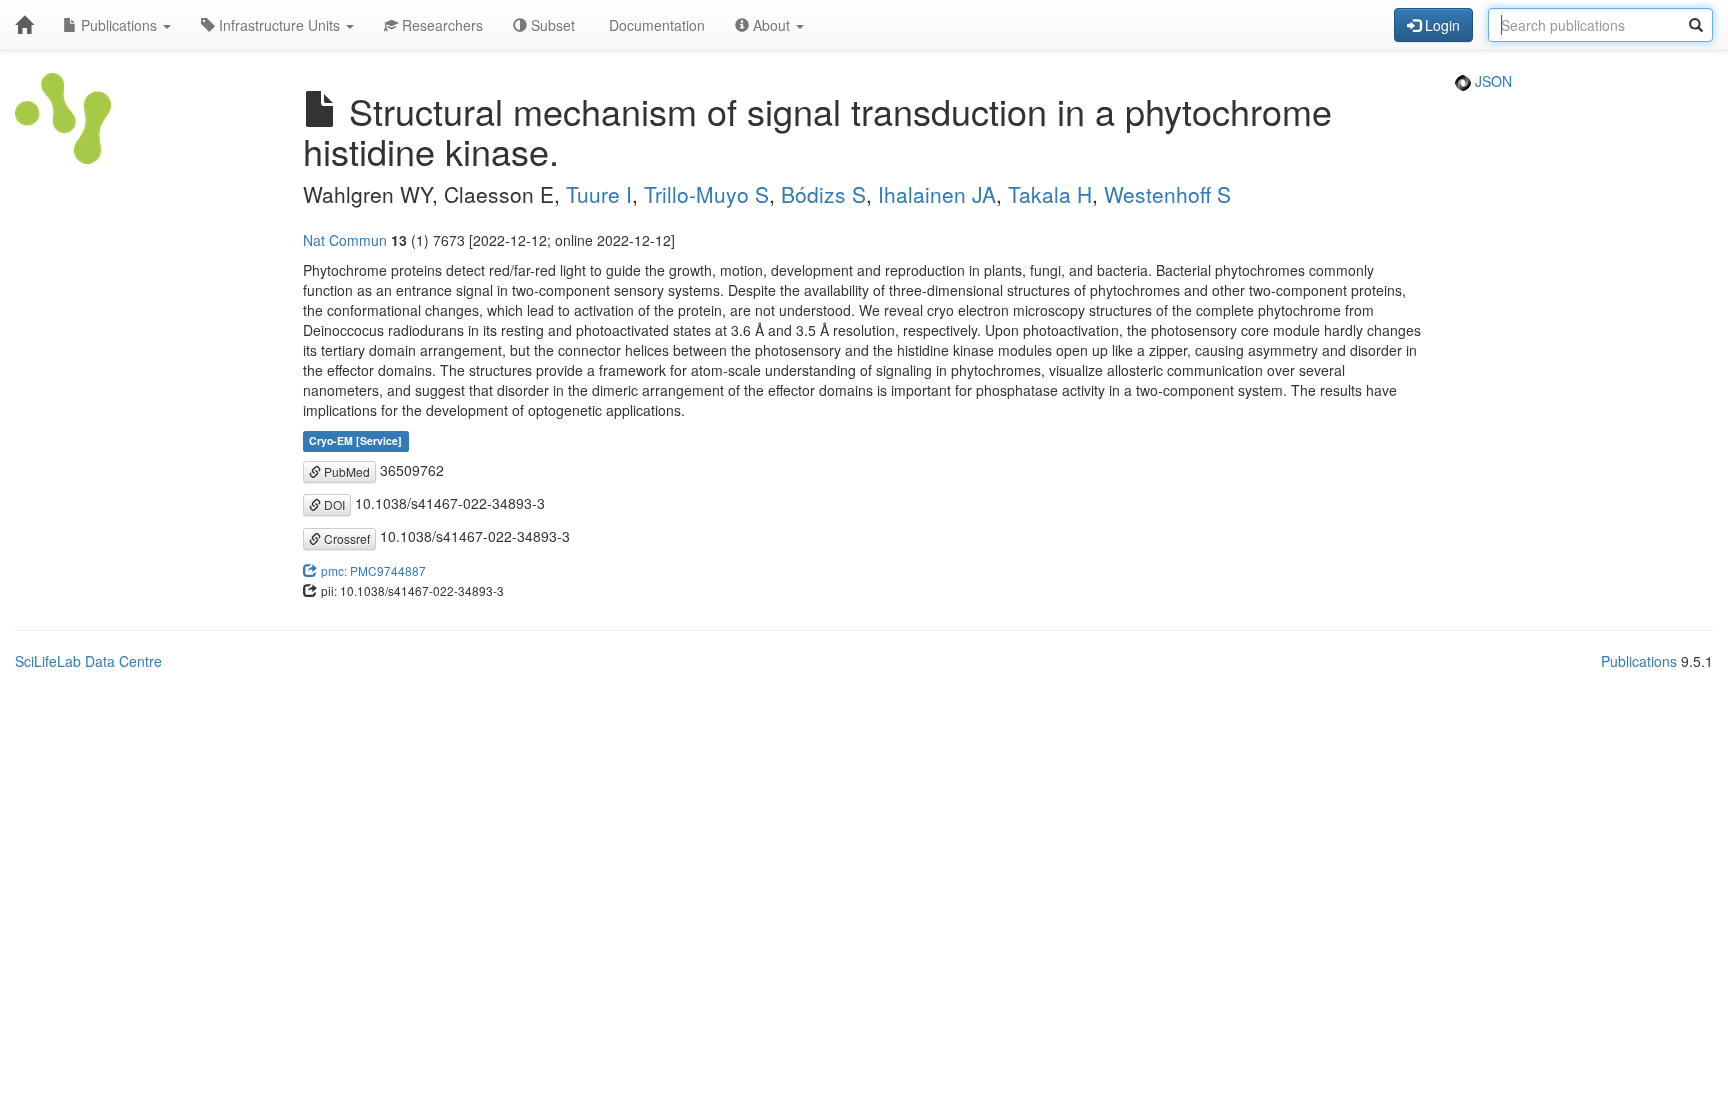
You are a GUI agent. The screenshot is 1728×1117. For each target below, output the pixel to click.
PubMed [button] (345, 471)
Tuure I (599, 194)
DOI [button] (333, 504)
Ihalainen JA (937, 194)
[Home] (24, 25)
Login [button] (1440, 25)
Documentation (655, 25)
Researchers (440, 25)
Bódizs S (823, 194)
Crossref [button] (345, 538)
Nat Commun (345, 240)
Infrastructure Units (279, 25)
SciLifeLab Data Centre (88, 661)
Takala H (1050, 194)
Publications (119, 25)
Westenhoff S (1167, 194)
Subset (551, 25)
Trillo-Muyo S (706, 194)
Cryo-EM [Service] (355, 441)
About (771, 25)
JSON (1491, 81)
